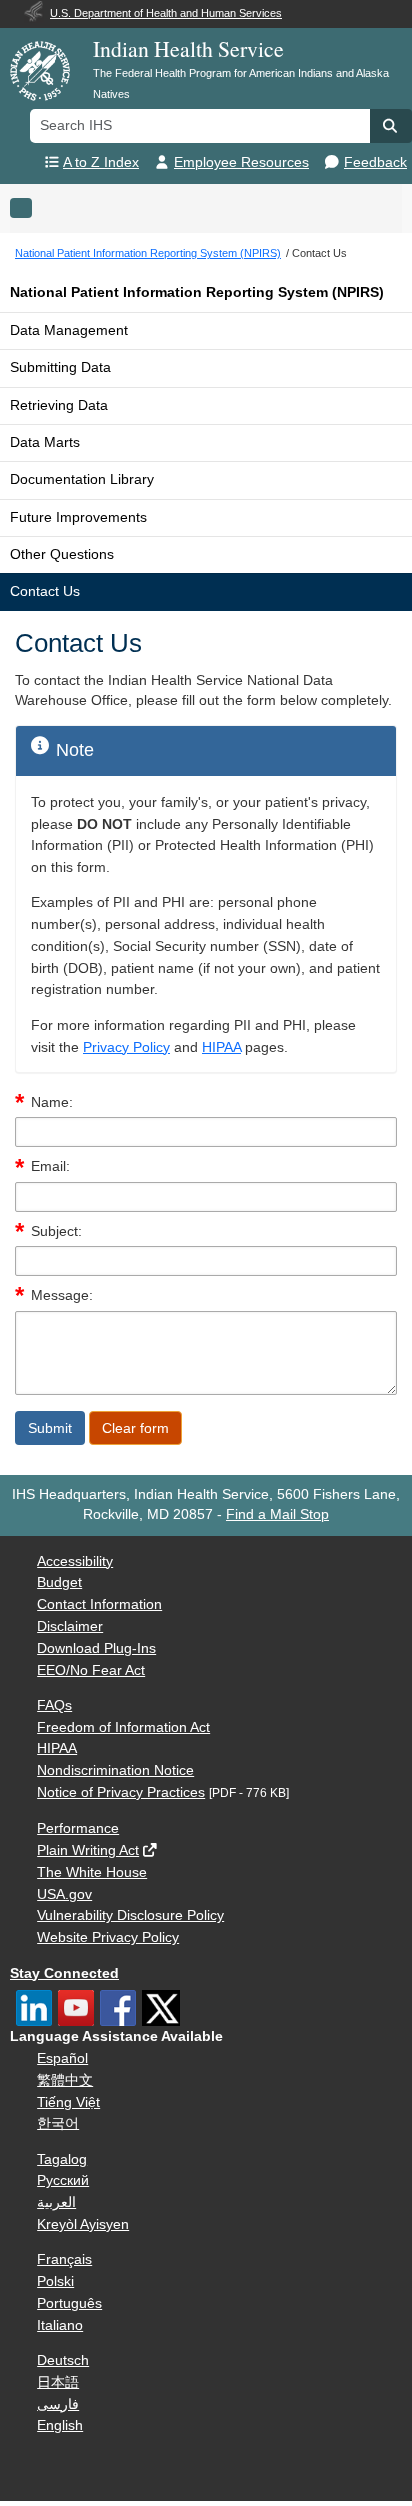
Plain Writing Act (88, 1850)
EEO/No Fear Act (91, 1670)
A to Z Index (101, 162)
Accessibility (75, 1561)
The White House (92, 1872)
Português (69, 2303)
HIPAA (221, 1047)
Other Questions (62, 554)
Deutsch (63, 2360)
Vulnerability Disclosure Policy (130, 1915)
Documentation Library (82, 479)
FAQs (54, 1705)
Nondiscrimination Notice (115, 1770)
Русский (63, 2180)
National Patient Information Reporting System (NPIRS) (197, 292)
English (60, 2425)
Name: (52, 1102)
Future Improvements (78, 517)
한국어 (58, 2123)
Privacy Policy (126, 1047)
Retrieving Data (59, 405)
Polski (55, 2281)
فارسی (58, 2404)
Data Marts (45, 442)
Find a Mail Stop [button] (277, 1514)
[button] (391, 126)
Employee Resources (241, 162)
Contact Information (99, 1604)
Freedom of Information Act (123, 1727)
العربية (56, 2202)
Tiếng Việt (68, 2102)
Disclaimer (70, 1626)
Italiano (60, 2325)
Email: (50, 1166)
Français (64, 2259)
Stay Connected (64, 1973)
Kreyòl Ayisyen (83, 2224)
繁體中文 (65, 2080)
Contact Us (45, 591)
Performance (78, 1828)
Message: (62, 1295)
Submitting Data (60, 367)
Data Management (69, 330)
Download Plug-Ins (96, 1648)
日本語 (58, 2382)
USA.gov (64, 1894)
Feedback (375, 162)
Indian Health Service (188, 48)
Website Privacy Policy (108, 1937)
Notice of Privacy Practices (121, 1792)
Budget (59, 1582)
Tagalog (62, 2159)
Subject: (56, 1231)
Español (62, 2058)
